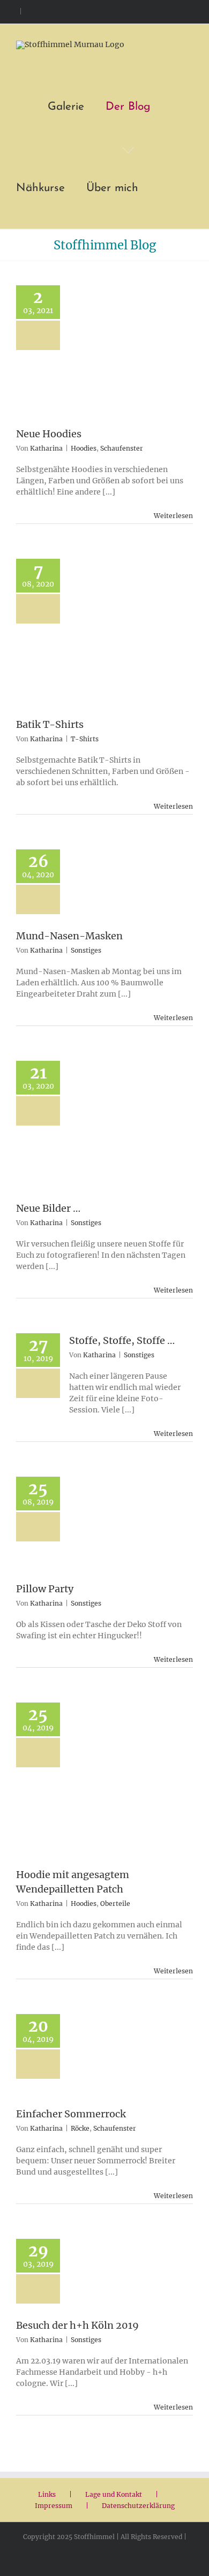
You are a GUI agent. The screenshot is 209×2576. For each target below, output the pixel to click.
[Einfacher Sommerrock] (131, 2060)
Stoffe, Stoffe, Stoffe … (122, 1340)
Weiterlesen (173, 516)
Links (47, 2494)
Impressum (54, 2506)
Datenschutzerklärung (138, 2506)
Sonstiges (86, 950)
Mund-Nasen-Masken (69, 936)
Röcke (80, 2128)
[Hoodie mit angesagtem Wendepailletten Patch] (131, 1785)
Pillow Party (45, 1589)
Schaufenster (122, 448)
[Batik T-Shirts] (122, 638)
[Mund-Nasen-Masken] (122, 889)
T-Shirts (85, 739)
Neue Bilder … (48, 1208)
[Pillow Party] (122, 1529)
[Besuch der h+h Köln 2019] (122, 2278)
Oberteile (115, 1903)
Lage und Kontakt (114, 2494)
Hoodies (84, 448)
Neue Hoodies (49, 434)
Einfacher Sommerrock (71, 2114)
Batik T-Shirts (50, 724)
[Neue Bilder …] (122, 1131)
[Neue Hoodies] (122, 356)
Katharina (46, 448)
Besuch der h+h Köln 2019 (77, 2325)
